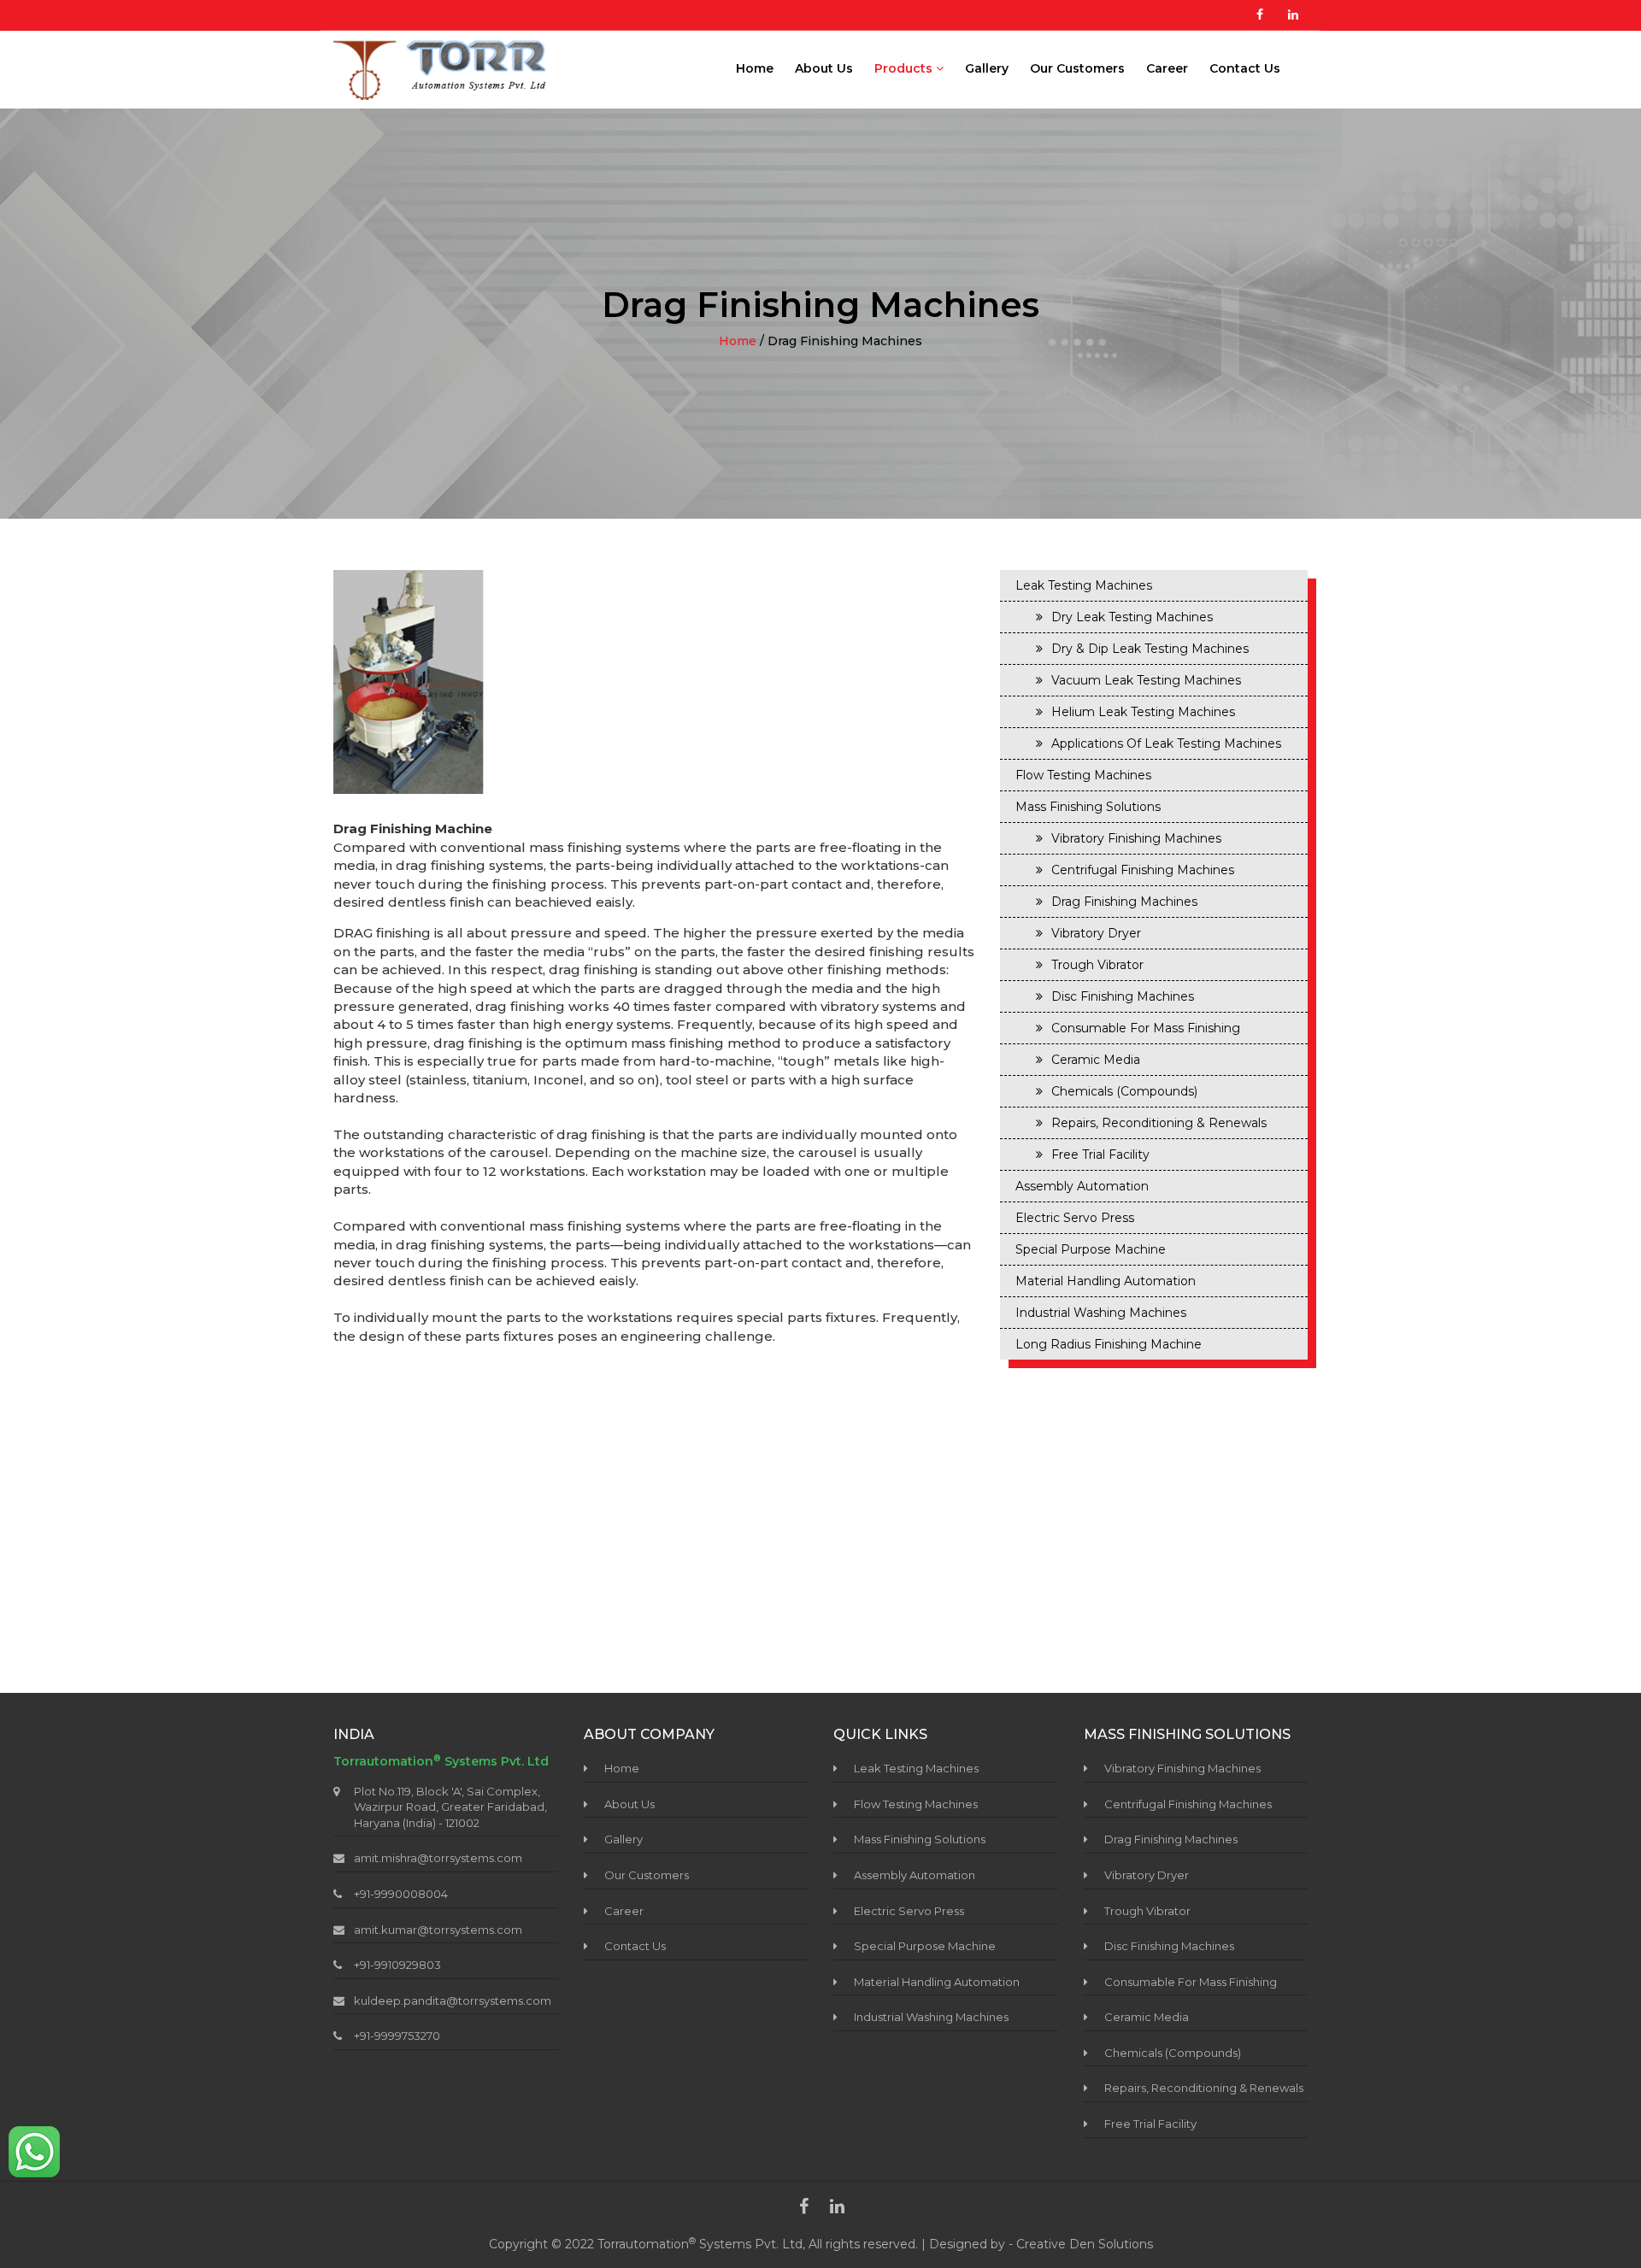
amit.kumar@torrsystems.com (438, 1930)
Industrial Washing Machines (1101, 1313)
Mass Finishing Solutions (1088, 807)
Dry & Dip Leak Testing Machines (1150, 649)
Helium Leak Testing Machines (1143, 712)
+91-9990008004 (401, 1894)
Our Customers (1077, 68)
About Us (824, 68)
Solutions (1126, 2244)
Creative (1043, 2244)
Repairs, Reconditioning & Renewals (1159, 1123)
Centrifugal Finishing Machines (1143, 870)
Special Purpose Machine (1091, 1249)
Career (1167, 68)
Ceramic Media (1096, 1060)
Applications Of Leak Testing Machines (1166, 743)
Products (905, 68)
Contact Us (1245, 68)
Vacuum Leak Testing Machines (1146, 680)
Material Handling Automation (1106, 1281)
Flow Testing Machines (1083, 775)
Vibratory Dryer (1096, 933)
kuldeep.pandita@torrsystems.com (453, 2001)
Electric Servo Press (1075, 1218)
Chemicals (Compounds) (1124, 1091)
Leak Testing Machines (1084, 585)
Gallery (987, 68)
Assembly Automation (1082, 1186)
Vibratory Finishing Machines (1136, 838)
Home (755, 68)
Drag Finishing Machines (1124, 902)
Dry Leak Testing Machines (1132, 617)
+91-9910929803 (397, 1965)
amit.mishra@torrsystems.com (438, 1858)
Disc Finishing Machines (1123, 996)
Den (1084, 2244)
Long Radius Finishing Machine (1109, 1344)
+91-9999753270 (397, 2036)
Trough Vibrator (1097, 965)
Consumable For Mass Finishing (1146, 1028)
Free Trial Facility (1100, 1155)
